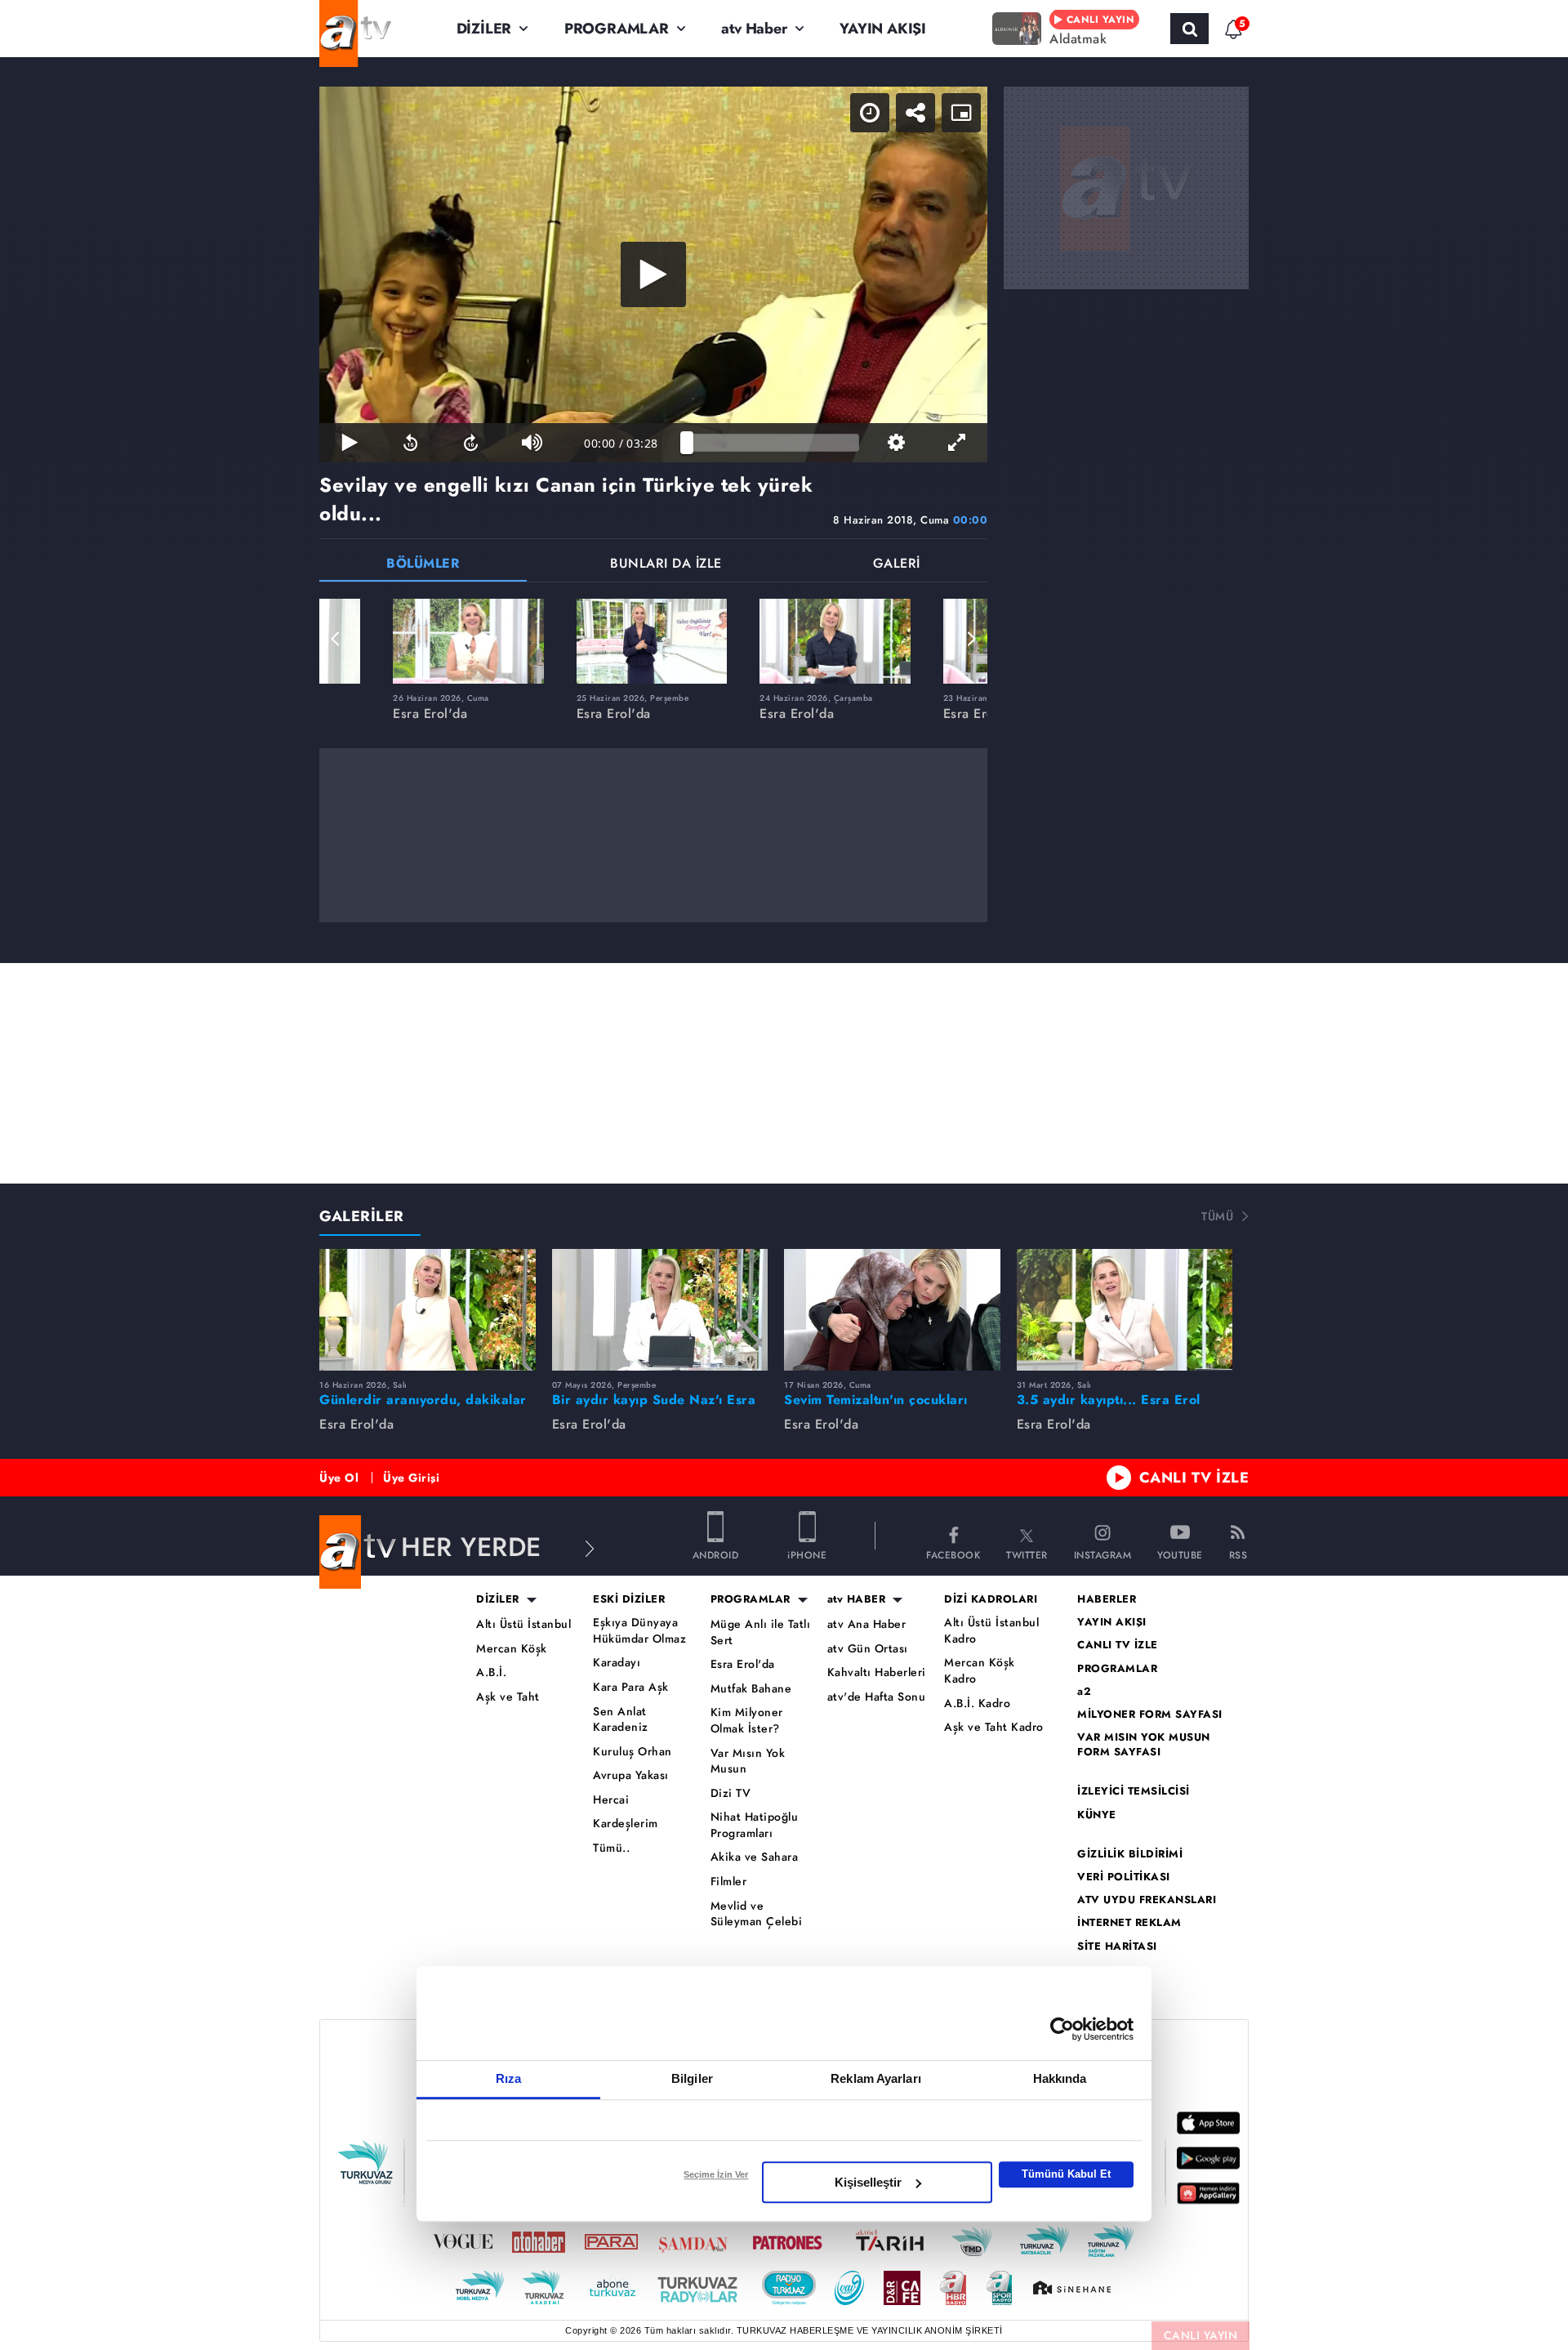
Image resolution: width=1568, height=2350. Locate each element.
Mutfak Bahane (751, 1689)
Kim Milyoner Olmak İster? (747, 1721)
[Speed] (870, 113)
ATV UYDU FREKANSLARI (1147, 1900)
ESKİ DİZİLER (629, 1599)
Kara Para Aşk (631, 1687)
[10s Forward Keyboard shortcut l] (471, 443)
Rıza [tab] (508, 2078)
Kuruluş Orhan (633, 1752)
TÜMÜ (1217, 1216)
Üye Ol (339, 1478)
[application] (653, 274)
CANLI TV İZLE (1194, 1478)
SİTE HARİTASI (1117, 1946)
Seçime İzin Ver (716, 2174)
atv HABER (857, 1599)
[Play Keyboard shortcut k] (350, 443)
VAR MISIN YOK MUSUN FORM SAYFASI (1144, 1745)
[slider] (773, 443)
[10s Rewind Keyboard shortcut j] (410, 443)
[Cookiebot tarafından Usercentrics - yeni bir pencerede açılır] (1062, 2029)
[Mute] (532, 443)
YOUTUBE (1180, 1554)
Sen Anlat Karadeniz (621, 1720)
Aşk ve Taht (508, 1697)
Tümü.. (611, 1848)
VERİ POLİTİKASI (1124, 1877)
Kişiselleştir (868, 2182)
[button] (336, 639)
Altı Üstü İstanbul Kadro (991, 1631)
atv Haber (754, 29)
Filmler (729, 1882)
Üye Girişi (411, 1478)
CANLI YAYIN (1201, 2335)
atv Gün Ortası (868, 1649)
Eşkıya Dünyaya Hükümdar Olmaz (639, 1631)
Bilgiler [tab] (692, 2078)
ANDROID (716, 1554)
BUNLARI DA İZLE (666, 565)
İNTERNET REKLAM (1129, 1923)
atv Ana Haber (867, 1624)
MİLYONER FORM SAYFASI (1150, 1715)
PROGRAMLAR (617, 29)
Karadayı (617, 1663)
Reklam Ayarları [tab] (876, 2078)
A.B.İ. (491, 1672)
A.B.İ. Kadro (977, 1703)
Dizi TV (731, 1793)
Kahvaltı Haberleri (877, 1672)
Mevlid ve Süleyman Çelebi (757, 1914)
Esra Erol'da (743, 1664)
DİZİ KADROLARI (991, 1599)
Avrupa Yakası (631, 1775)
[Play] (653, 274)
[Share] (915, 113)
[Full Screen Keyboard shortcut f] (957, 443)
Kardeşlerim (626, 1824)
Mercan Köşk (512, 1649)
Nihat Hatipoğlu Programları (755, 1825)
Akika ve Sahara (755, 1857)
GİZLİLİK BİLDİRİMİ (1130, 1854)
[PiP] (961, 113)
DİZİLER (484, 29)
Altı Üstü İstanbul (523, 1624)
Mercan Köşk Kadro (980, 1671)
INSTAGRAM (1103, 1554)
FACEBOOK (953, 1554)
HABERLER (1107, 1599)
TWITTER (1027, 1554)
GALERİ (897, 565)
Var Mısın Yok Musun (748, 1761)
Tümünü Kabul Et (1066, 2174)
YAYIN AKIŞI (883, 29)
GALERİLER (362, 1216)
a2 (1084, 1692)
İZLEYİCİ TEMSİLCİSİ (1134, 1791)
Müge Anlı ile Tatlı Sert (761, 1632)
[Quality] (896, 443)
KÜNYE (1097, 1815)
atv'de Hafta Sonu (877, 1697)
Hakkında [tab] (1060, 2078)
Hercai (611, 1800)
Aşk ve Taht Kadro (994, 1727)
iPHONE (807, 1554)
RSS (1238, 1554)
